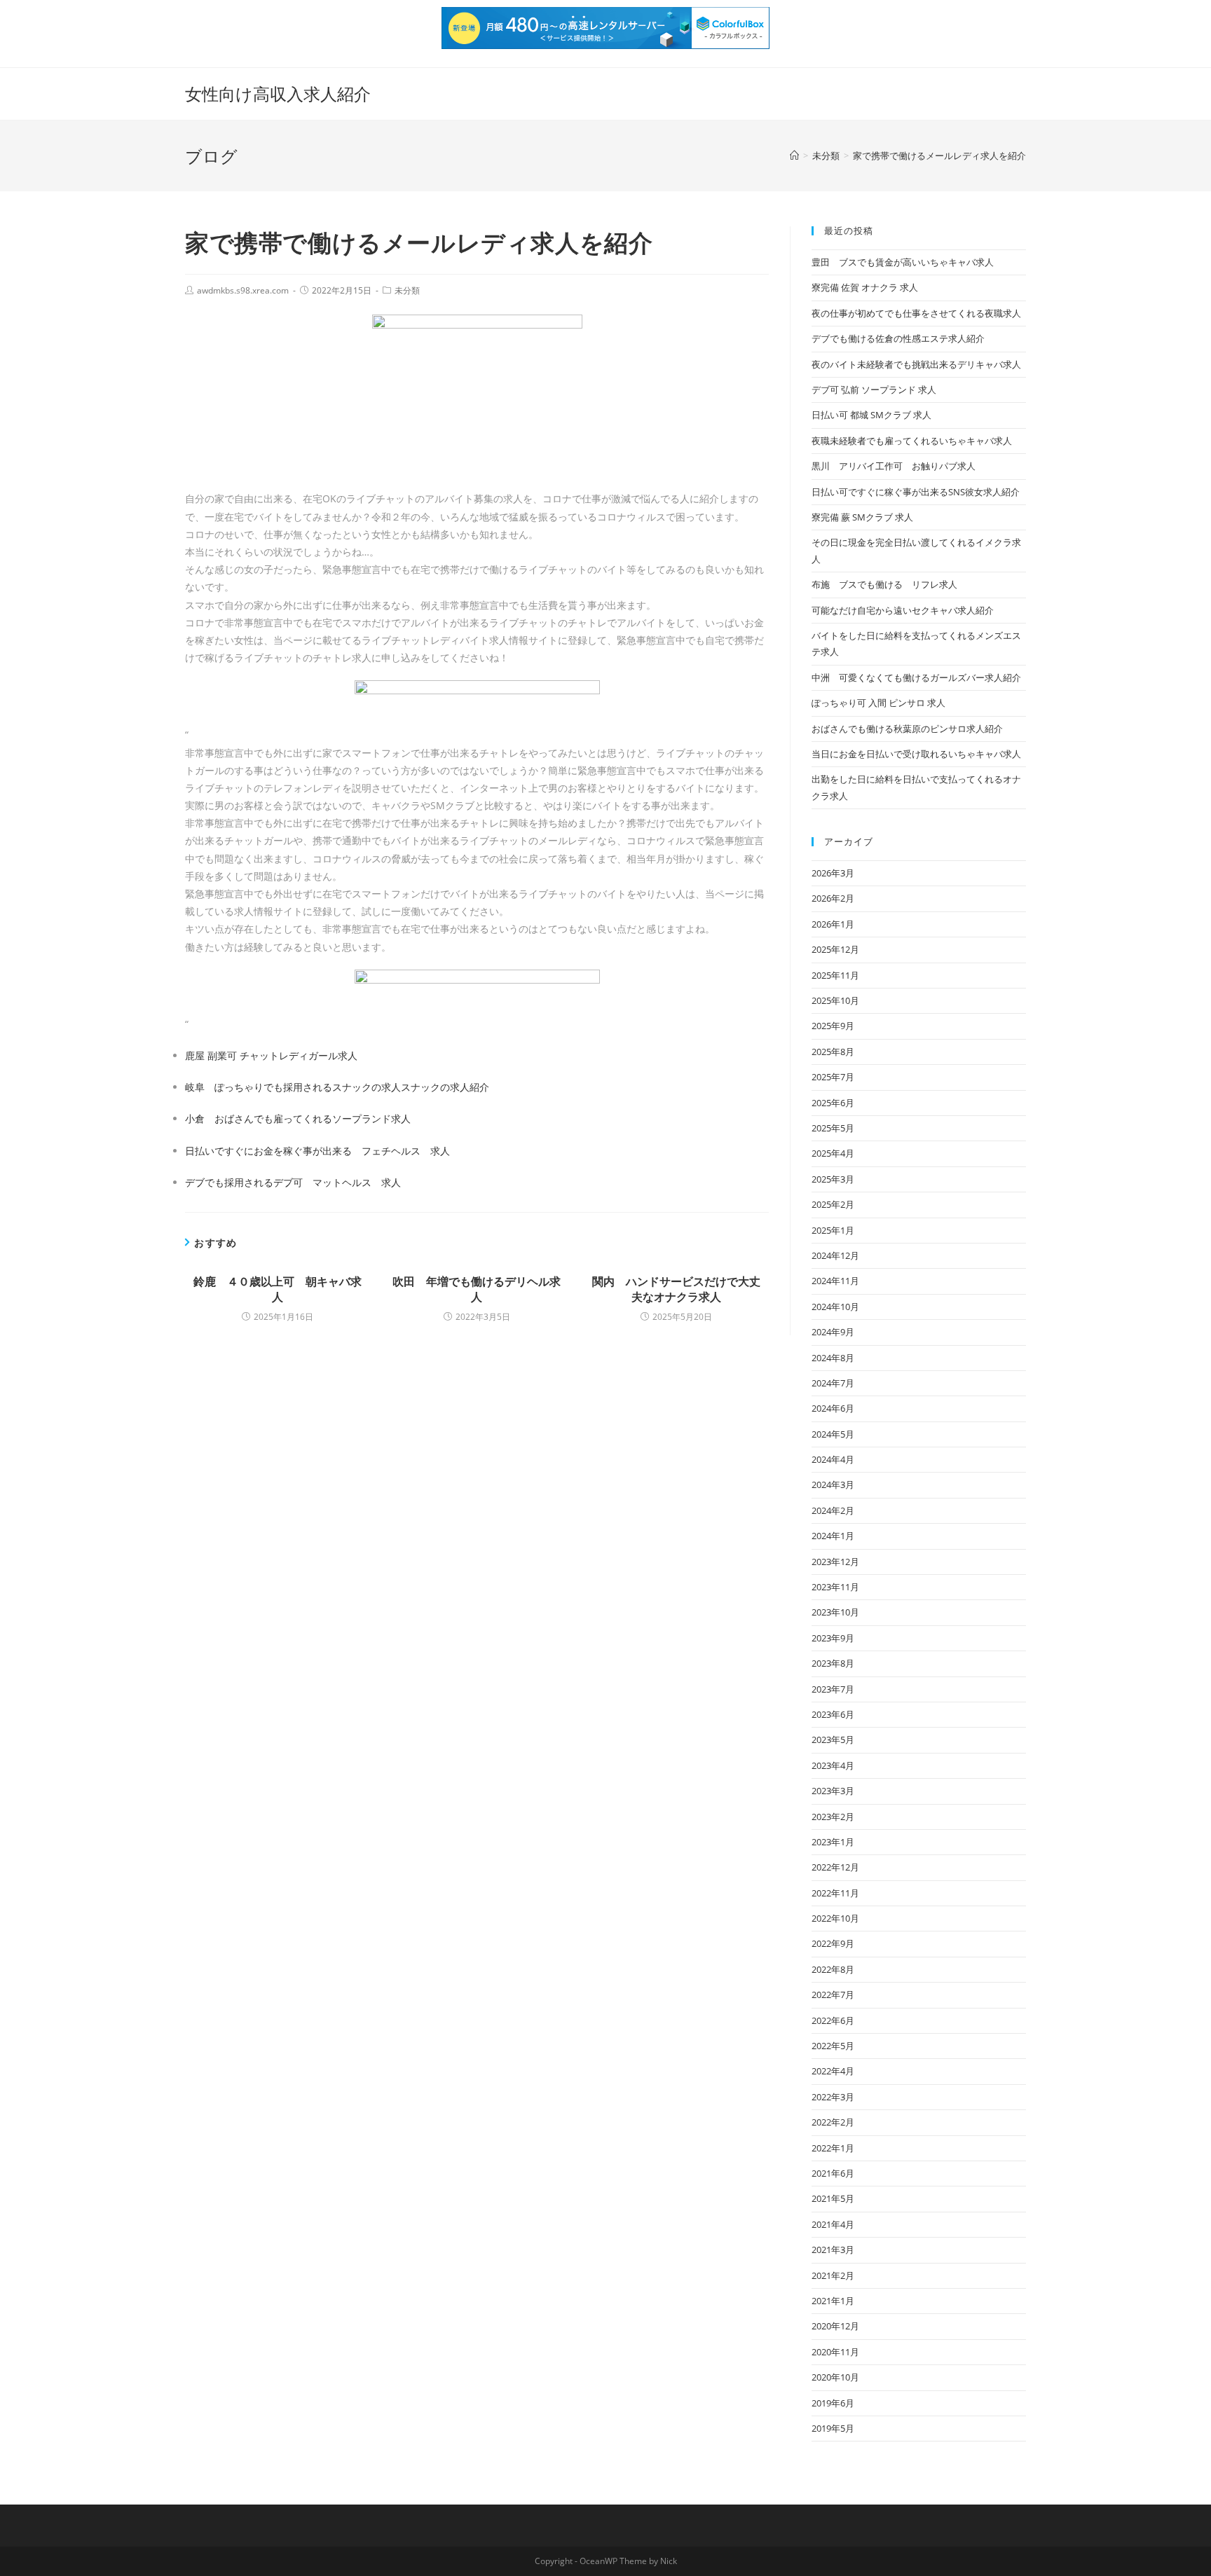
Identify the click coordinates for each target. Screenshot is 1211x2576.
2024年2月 (833, 1510)
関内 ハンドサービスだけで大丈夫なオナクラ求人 (676, 1289)
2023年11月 (835, 1587)
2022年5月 (833, 2046)
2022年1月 (833, 2148)
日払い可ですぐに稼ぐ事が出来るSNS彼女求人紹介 (916, 492)
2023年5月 (833, 1740)
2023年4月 (833, 1765)
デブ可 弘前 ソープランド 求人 (874, 390)
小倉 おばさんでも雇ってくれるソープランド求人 (298, 1118)
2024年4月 (833, 1459)
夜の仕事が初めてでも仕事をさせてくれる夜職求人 (916, 313)
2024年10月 (835, 1307)
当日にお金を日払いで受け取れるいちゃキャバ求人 (916, 754)
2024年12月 (835, 1255)
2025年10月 (835, 1000)
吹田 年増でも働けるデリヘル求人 (477, 1289)
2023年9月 (833, 1638)
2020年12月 (835, 2326)
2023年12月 (835, 1562)
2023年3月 (833, 1791)
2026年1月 (833, 924)
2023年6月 (833, 1714)
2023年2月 (833, 1817)
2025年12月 (835, 949)
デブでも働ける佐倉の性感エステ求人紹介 (898, 338)
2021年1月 (833, 2301)
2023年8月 (833, 1663)
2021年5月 (833, 2198)
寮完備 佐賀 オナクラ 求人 (865, 287)
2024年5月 (833, 1434)
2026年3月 (833, 873)
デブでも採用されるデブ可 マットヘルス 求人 (293, 1182)
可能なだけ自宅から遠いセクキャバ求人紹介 (903, 610)
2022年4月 (833, 2071)
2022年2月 (833, 2122)
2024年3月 (833, 1485)
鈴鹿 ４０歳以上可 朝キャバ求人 (278, 1289)
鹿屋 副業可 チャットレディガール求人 (271, 1055)
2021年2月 (833, 2275)
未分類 (407, 290)
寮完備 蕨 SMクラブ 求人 (862, 517)
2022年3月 (833, 2097)
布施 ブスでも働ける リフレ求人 (884, 584)
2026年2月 (833, 898)
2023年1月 (833, 1842)
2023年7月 (833, 1689)
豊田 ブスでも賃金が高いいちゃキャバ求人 (903, 262)
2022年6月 (833, 2020)
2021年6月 (833, 2173)
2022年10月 (835, 1918)
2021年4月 (833, 2224)
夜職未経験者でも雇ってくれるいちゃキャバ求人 (912, 441)
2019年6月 (833, 2403)
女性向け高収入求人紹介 (278, 94)
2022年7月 (833, 1995)
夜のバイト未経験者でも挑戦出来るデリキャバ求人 (916, 364)
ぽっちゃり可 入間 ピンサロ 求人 (878, 703)
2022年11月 (835, 1893)
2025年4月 (833, 1153)
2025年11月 (835, 975)
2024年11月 (835, 1281)
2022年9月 (833, 1943)
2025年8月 (833, 1052)
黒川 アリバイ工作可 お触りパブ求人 (894, 466)
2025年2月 (833, 1204)
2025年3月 (833, 1179)
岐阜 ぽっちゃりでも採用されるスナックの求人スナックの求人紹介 (337, 1087)
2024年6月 (833, 1408)
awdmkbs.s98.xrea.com (243, 290)
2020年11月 (835, 2352)
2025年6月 (833, 1103)
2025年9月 (833, 1026)
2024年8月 (833, 1358)
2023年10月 (835, 1612)
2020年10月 (835, 2377)
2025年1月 (833, 1230)
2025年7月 (833, 1077)
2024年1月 (833, 1536)
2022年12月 (835, 1867)
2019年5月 (833, 2428)
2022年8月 (833, 1969)
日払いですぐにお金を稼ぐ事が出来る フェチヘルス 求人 (317, 1151)
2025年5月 (833, 1128)
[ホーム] (794, 156)
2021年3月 (833, 2250)
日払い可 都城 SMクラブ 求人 (871, 415)
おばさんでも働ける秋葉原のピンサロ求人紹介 (907, 729)
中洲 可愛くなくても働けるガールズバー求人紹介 (916, 677)
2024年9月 (833, 1332)
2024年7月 (833, 1383)
